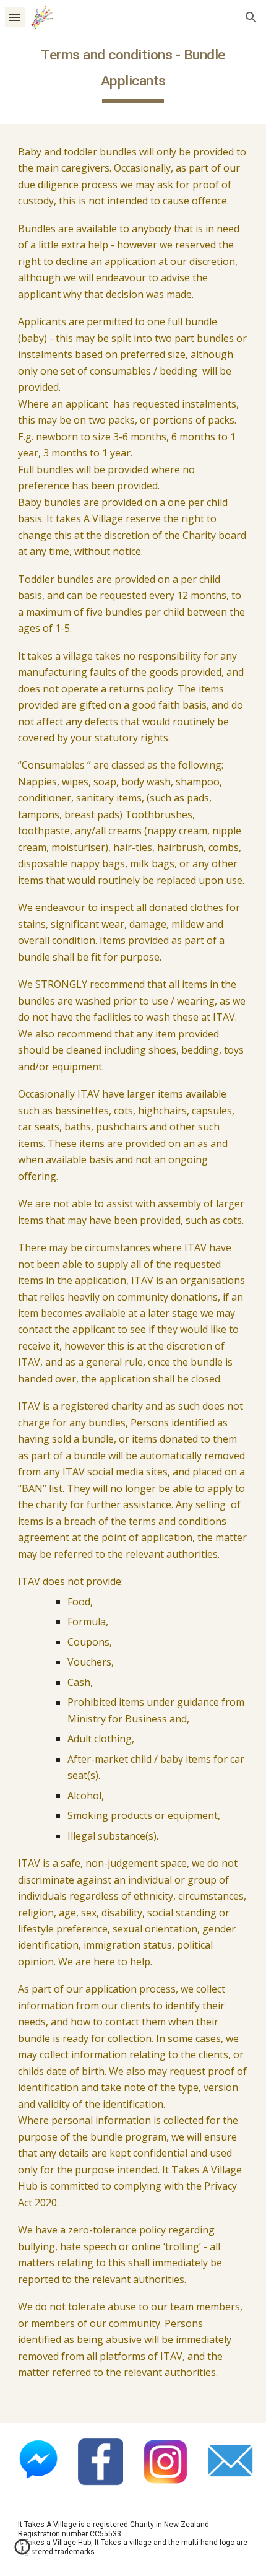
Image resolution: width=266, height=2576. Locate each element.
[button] (15, 17)
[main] (133, 71)
